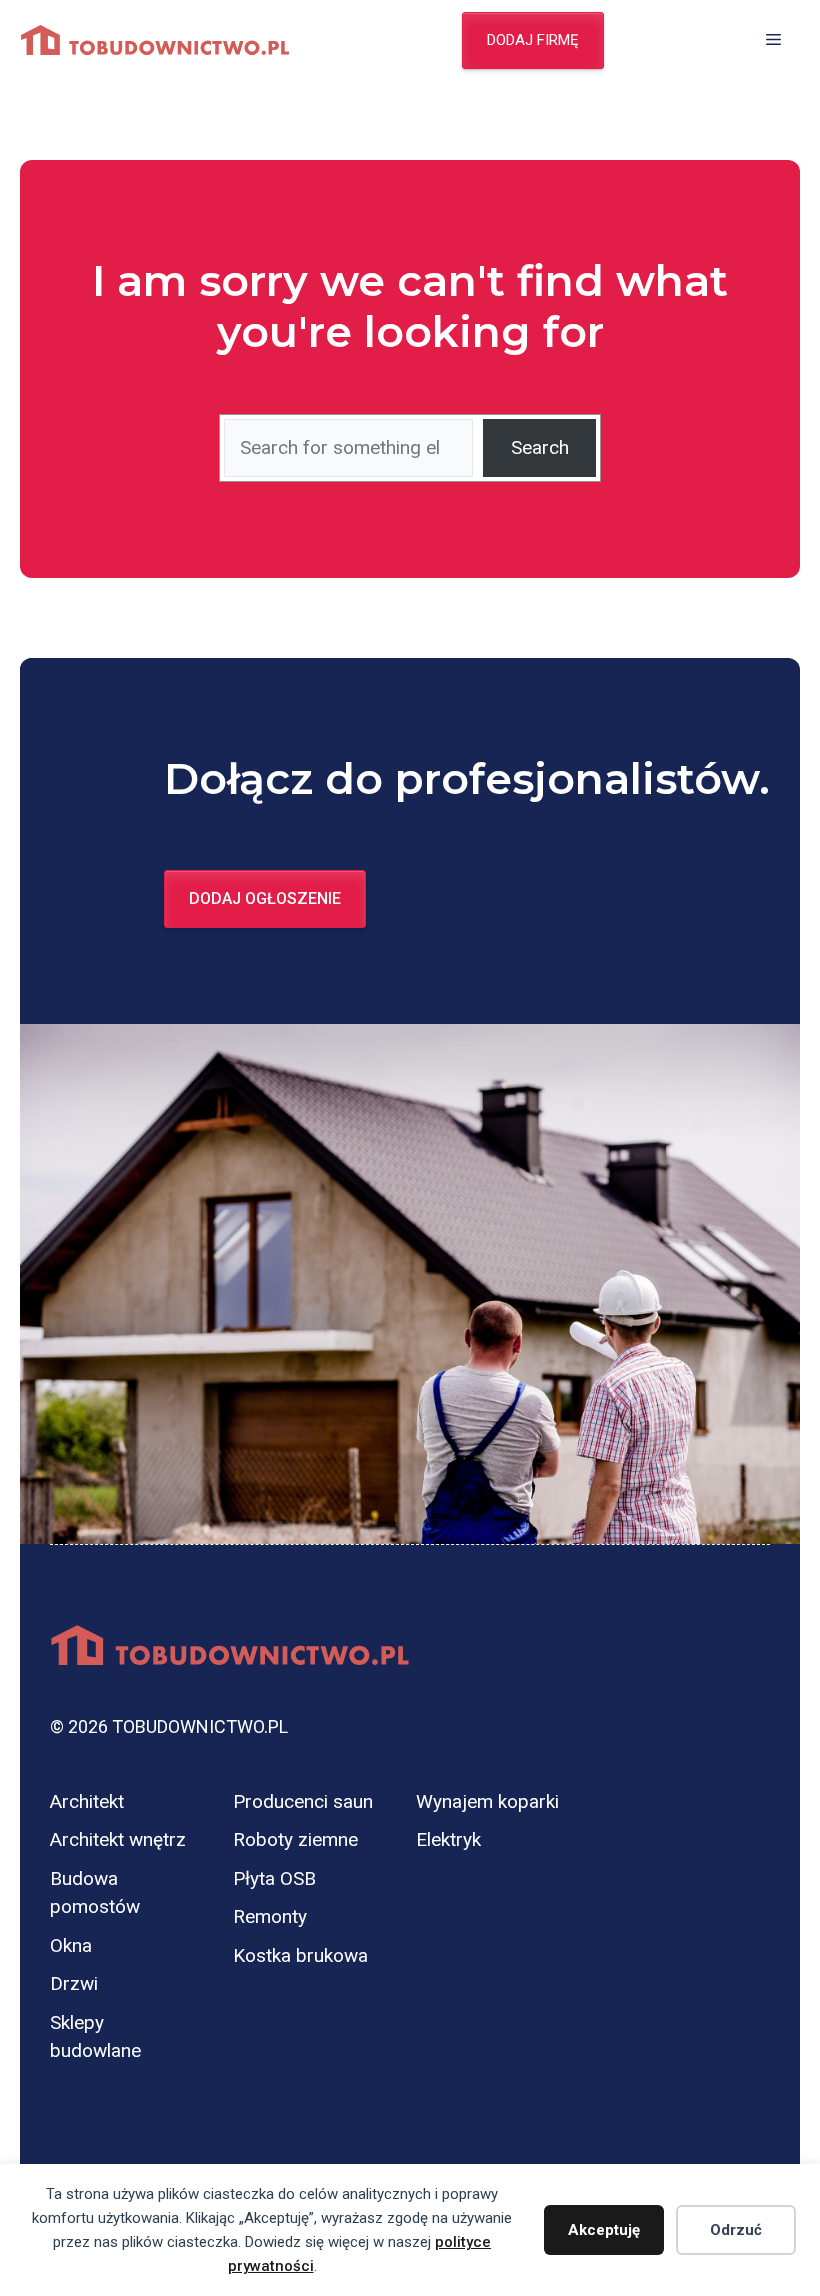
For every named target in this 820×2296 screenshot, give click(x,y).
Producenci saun (303, 1801)
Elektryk (448, 1839)
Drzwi (74, 1983)
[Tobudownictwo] (155, 40)
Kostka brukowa (300, 1955)
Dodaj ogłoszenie (265, 898)
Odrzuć (736, 2230)
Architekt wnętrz (118, 1839)
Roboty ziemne (295, 1839)
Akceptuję (604, 2230)
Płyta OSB (274, 1878)
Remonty (270, 1916)
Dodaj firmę (533, 40)
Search (540, 447)
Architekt (87, 1801)
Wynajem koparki (487, 1801)
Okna (71, 1945)
